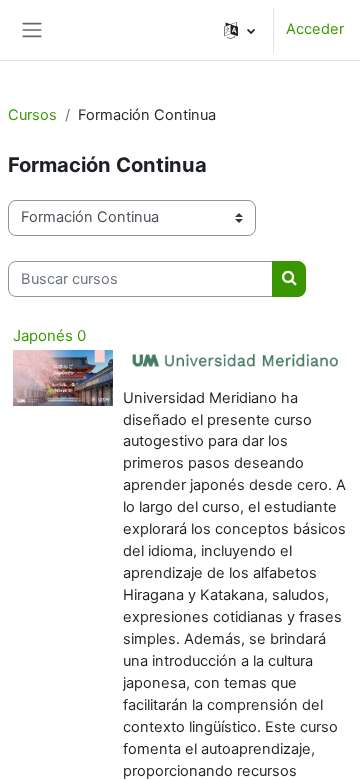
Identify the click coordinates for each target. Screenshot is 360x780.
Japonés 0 (49, 335)
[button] (239, 30)
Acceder (315, 29)
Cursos (32, 115)
